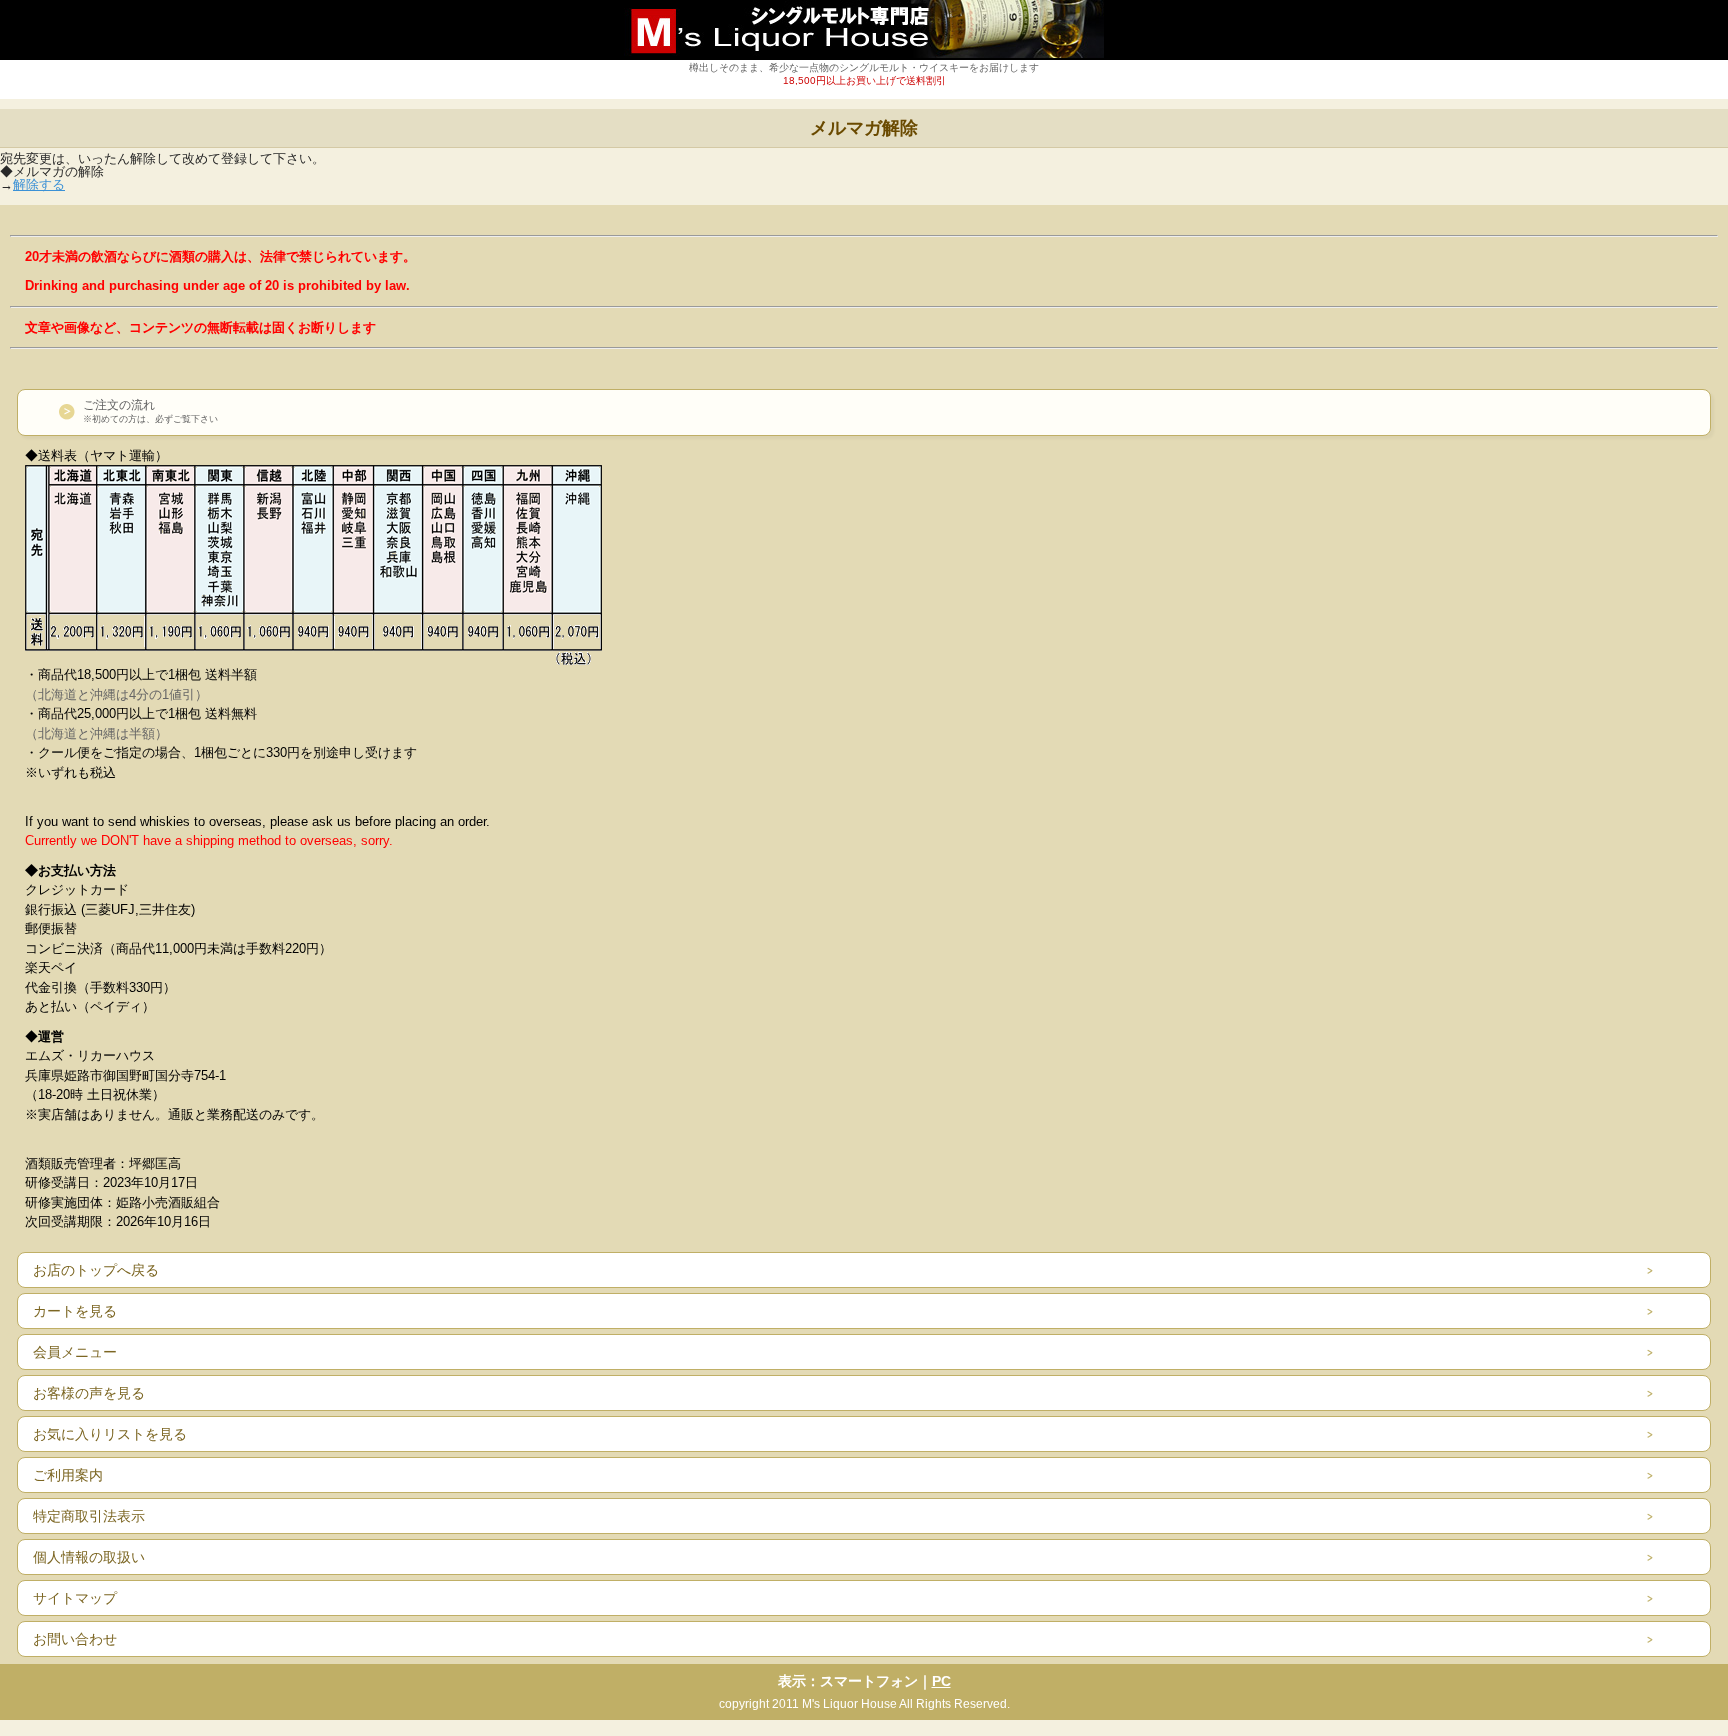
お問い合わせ (75, 1639)
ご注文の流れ (150, 411)
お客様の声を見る (89, 1393)
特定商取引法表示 (89, 1516)
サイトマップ (75, 1598)
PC (941, 1681)
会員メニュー (75, 1352)
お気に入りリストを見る (110, 1434)
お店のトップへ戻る (96, 1270)
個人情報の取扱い (89, 1557)
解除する (39, 184)
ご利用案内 (68, 1475)
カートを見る (75, 1311)
